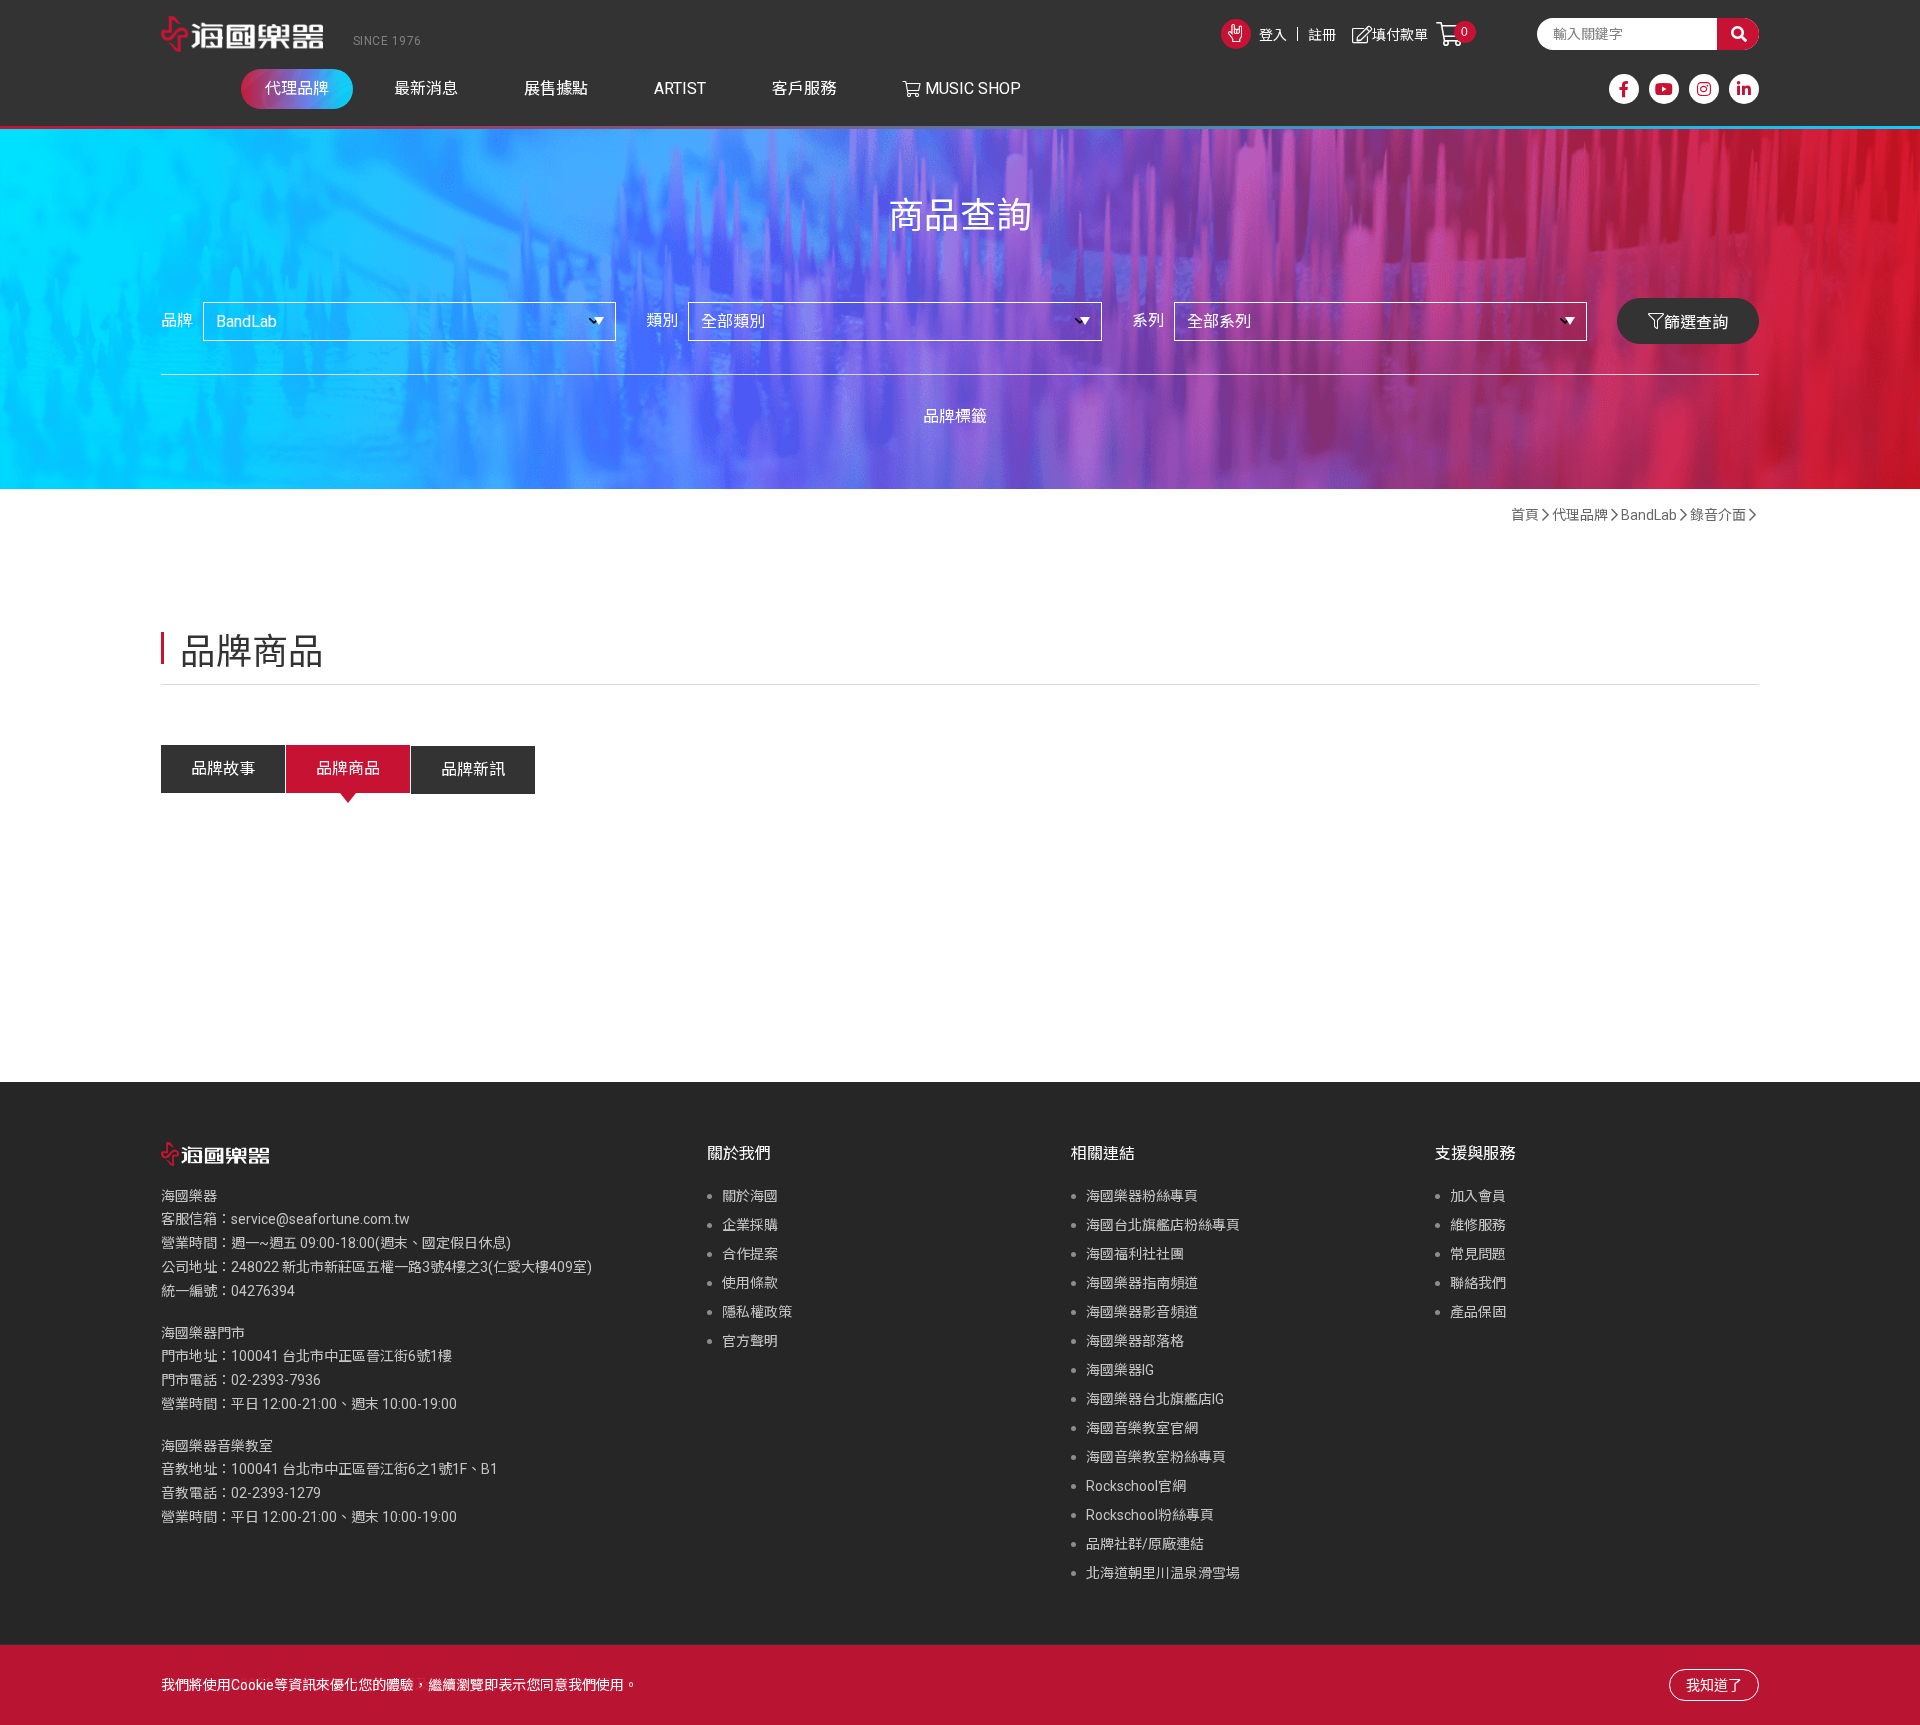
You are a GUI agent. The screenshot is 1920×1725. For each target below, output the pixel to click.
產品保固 (1478, 1312)
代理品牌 (1580, 515)
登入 (1273, 35)
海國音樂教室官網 (1142, 1428)
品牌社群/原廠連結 (1145, 1544)
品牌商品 (348, 768)
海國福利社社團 (1135, 1254)
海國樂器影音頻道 (1142, 1312)
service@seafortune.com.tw (320, 1219)
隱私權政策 (757, 1312)
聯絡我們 (1478, 1283)
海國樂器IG (1120, 1370)
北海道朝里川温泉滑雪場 (1163, 1573)
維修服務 (1478, 1225)
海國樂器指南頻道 (1142, 1283)
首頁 (1525, 515)
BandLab (1649, 515)
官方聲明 (750, 1341)
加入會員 (1478, 1196)
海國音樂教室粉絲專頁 (1156, 1457)
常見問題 (1478, 1254)
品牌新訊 (473, 769)
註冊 (1322, 35)
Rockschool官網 (1136, 1486)
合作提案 (750, 1254)
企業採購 (750, 1225)
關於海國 (750, 1196)
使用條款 (750, 1283)
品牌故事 (223, 768)
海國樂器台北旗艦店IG (1155, 1399)
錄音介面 (1718, 515)
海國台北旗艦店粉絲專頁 (1163, 1225)
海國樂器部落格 (1135, 1341)
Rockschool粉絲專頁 (1150, 1515)
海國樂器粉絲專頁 (1142, 1196)
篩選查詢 (1696, 322)
